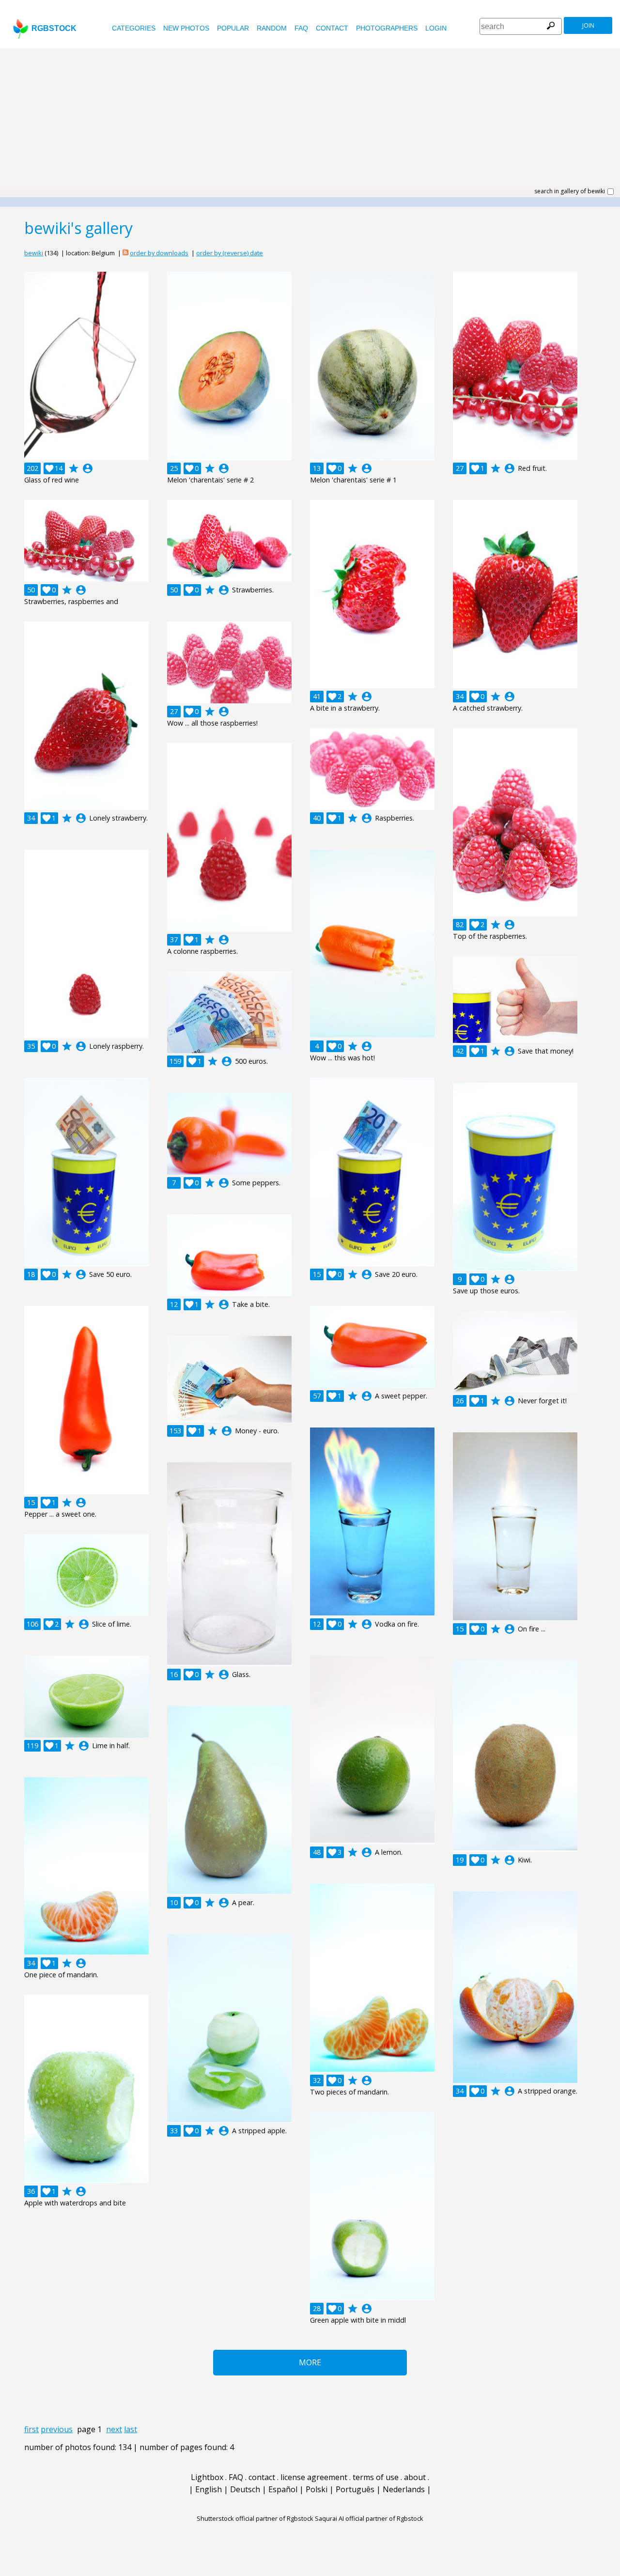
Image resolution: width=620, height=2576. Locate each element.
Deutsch (245, 2489)
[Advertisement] (310, 121)
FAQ (301, 28)
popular (233, 28)
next (114, 2429)
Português (355, 2489)
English (209, 2489)
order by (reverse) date (230, 253)
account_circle (88, 468)
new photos (186, 28)
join (588, 25)
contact (332, 28)
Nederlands (404, 2489)
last (131, 2429)
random (272, 28)
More (310, 2362)
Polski (317, 2489)
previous (57, 2429)
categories (134, 28)
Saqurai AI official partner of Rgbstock (369, 2518)
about (415, 2477)
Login (436, 28)
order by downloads (159, 253)
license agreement (314, 2477)
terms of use (376, 2477)
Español (283, 2489)
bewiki (34, 253)
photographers (387, 28)
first (31, 2429)
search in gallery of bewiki (570, 191)
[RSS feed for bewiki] (125, 253)
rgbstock (54, 28)
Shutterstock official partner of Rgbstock (255, 2518)
